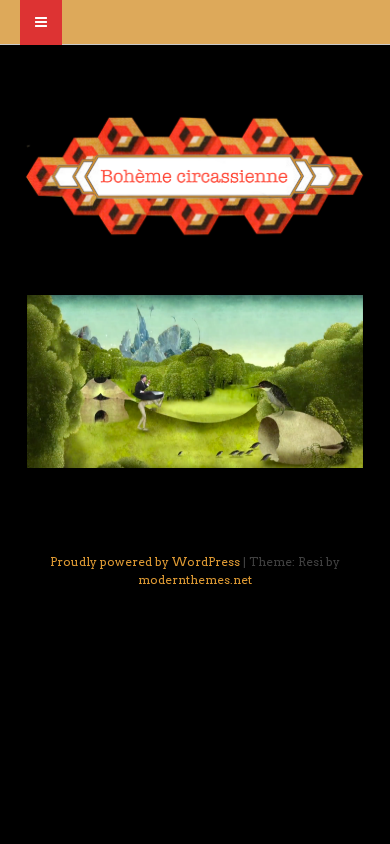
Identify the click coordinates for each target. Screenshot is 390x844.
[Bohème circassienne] (195, 227)
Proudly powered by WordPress (145, 561)
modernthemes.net (195, 579)
